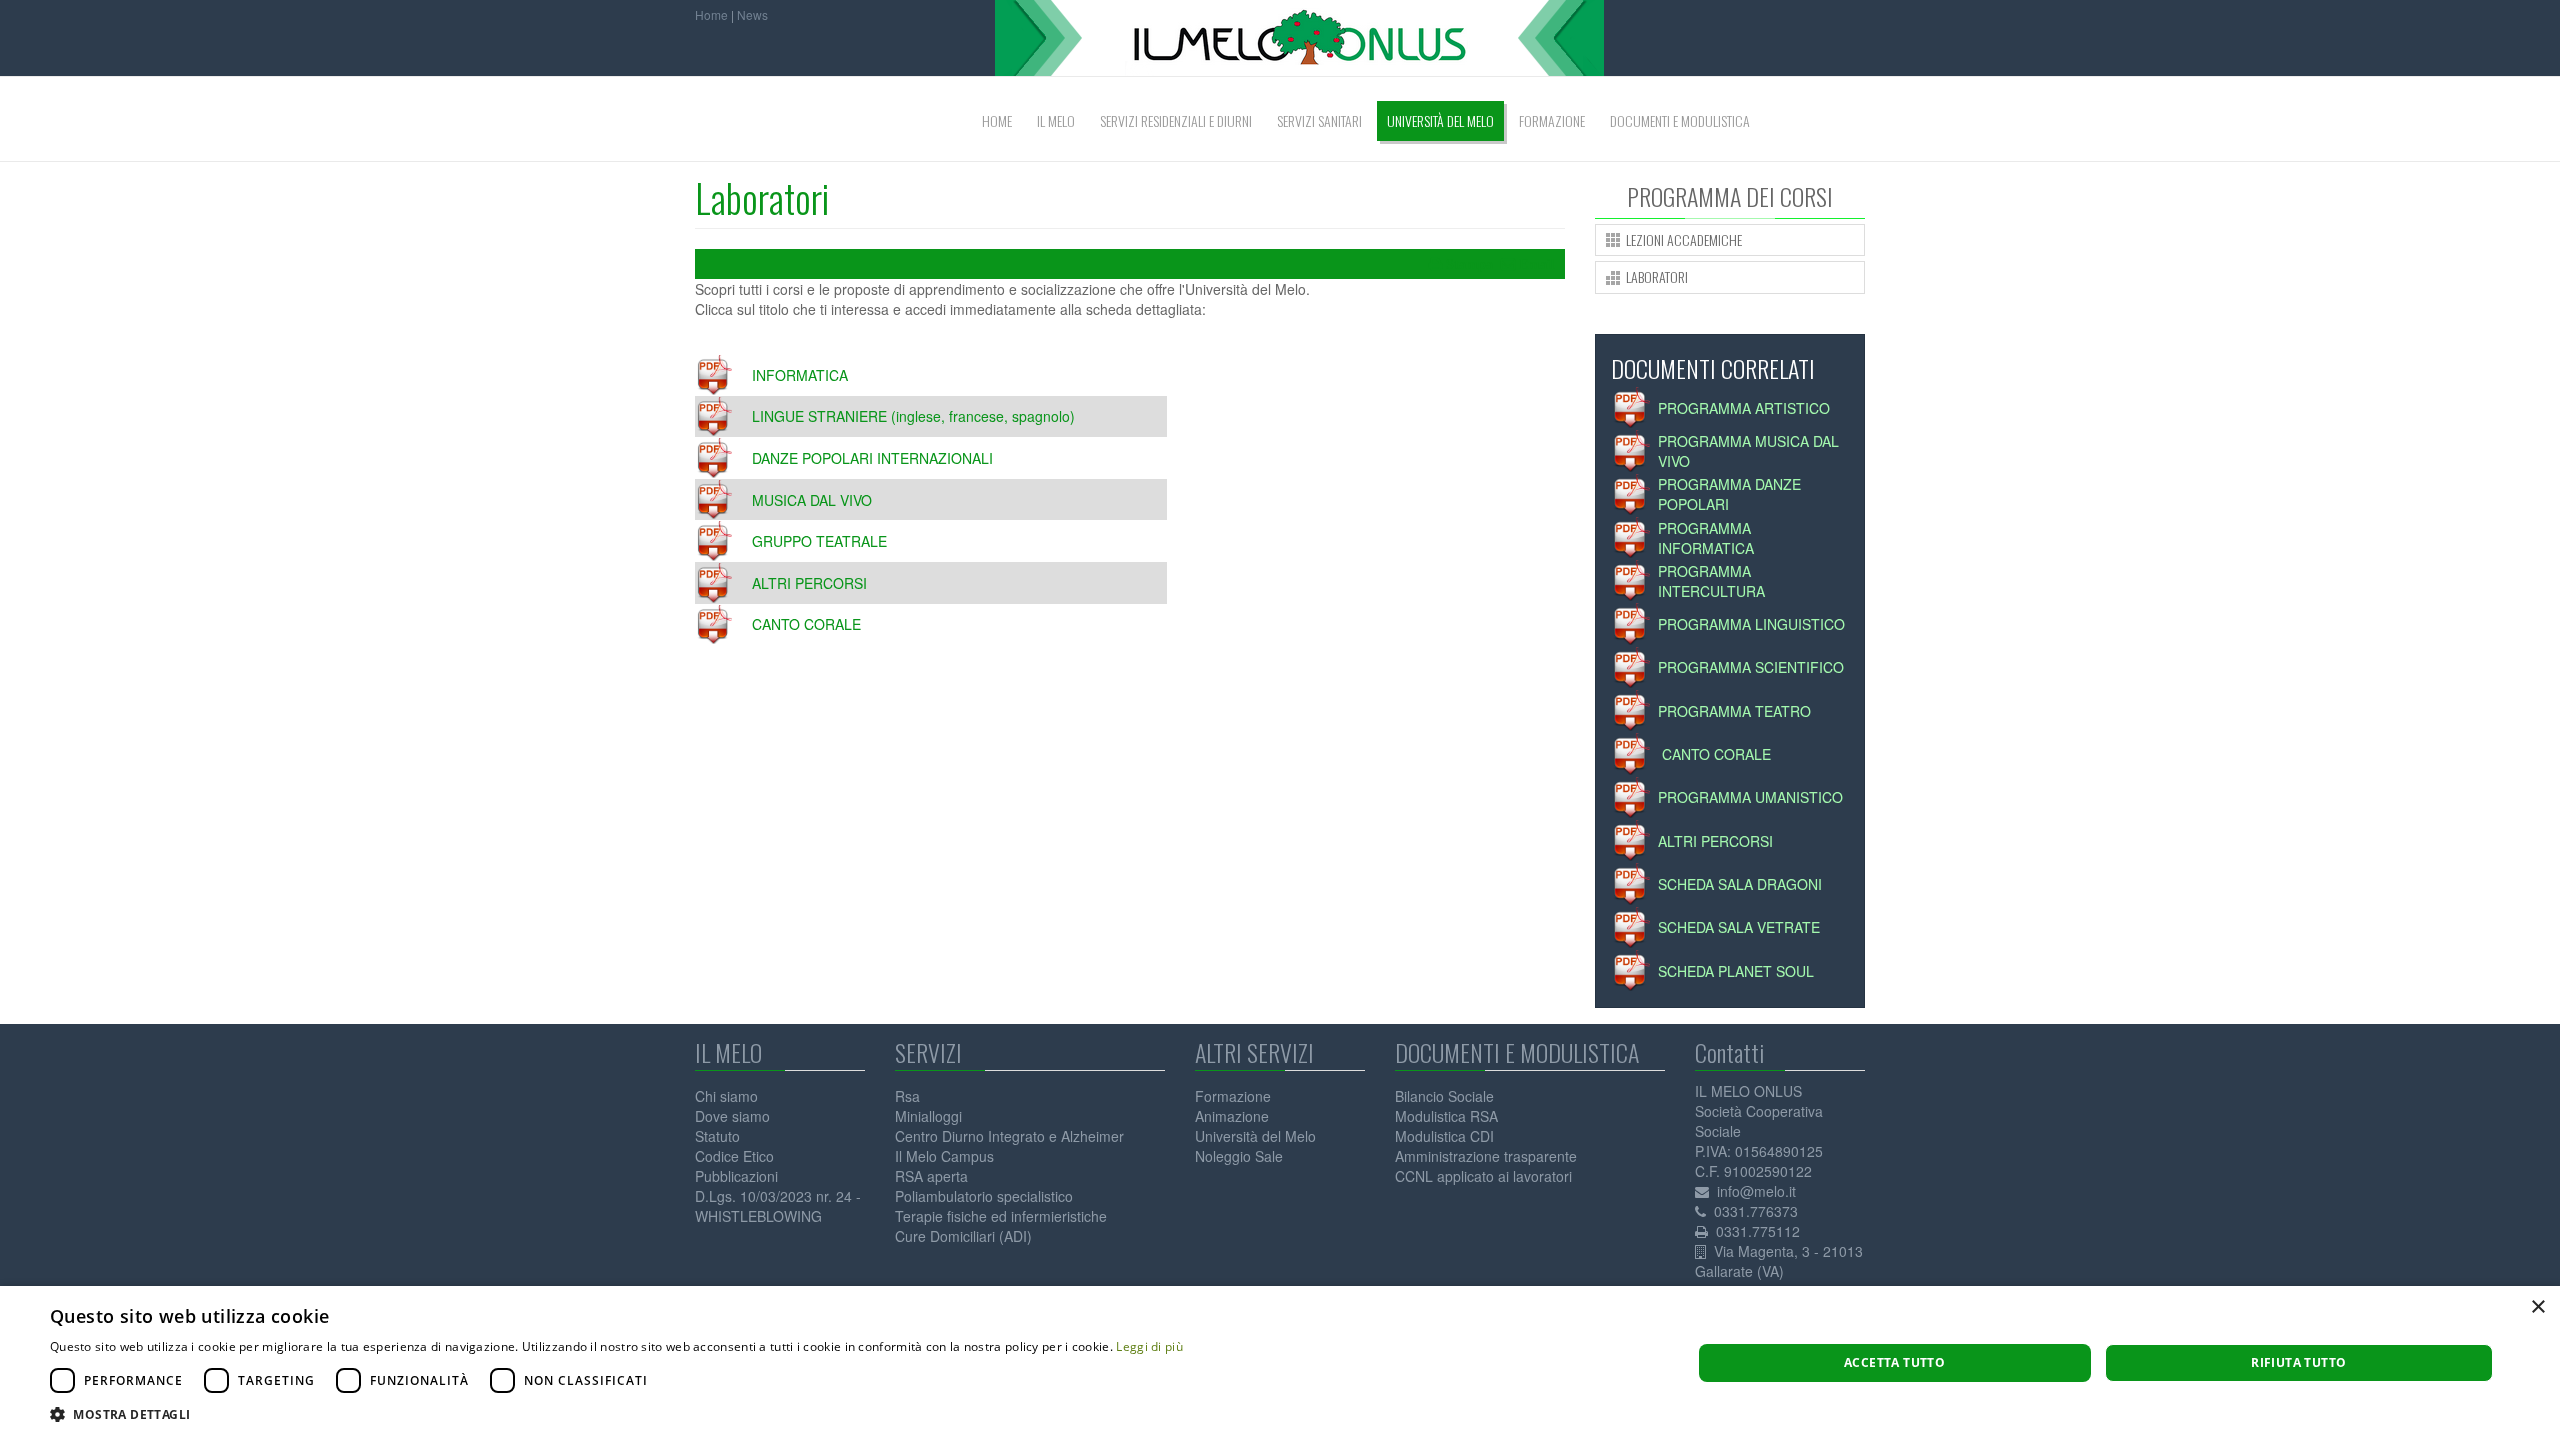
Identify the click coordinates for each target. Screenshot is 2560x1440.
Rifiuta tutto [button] (2298, 1362)
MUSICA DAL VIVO (812, 500)
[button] (616, 1414)
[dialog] (1280, 1363)
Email (1537, 264)
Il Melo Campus (944, 1156)
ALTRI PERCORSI (809, 583)
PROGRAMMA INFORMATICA (1706, 538)
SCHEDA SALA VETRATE (1739, 927)
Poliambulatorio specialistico (984, 1196)
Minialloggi (928, 1116)
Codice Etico (734, 1156)
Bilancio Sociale (1444, 1096)
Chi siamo (726, 1096)
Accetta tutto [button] (1894, 1362)
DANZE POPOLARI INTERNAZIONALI (872, 458)
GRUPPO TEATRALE (819, 541)
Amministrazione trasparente (1486, 1156)
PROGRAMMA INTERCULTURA (1711, 581)
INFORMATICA (800, 375)
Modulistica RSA (1446, 1116)
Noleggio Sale (1239, 1156)
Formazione (1233, 1096)
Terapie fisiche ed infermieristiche (1001, 1216)
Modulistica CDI (1444, 1136)
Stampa (1469, 264)
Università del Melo (1255, 1136)
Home (711, 14)
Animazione (1232, 1116)
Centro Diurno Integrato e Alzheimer (1009, 1136)
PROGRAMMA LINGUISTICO (1751, 624)
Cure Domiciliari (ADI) (963, 1236)
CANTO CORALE (806, 624)
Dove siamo (732, 1116)
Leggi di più (1149, 1346)
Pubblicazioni (736, 1176)
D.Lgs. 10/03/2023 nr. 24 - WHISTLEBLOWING (778, 1206)
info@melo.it (1756, 1191)
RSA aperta (931, 1176)
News (752, 14)
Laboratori (762, 197)
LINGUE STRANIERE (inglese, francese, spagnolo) (913, 416)
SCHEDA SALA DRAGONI (1740, 884)
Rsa (907, 1096)
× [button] (2537, 1307)
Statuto (717, 1136)
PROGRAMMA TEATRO (1734, 711)
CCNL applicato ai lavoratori (1483, 1176)
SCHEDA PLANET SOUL (1736, 971)
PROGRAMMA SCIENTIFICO (1751, 667)
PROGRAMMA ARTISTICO (1744, 408)
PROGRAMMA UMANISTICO (1750, 797)
